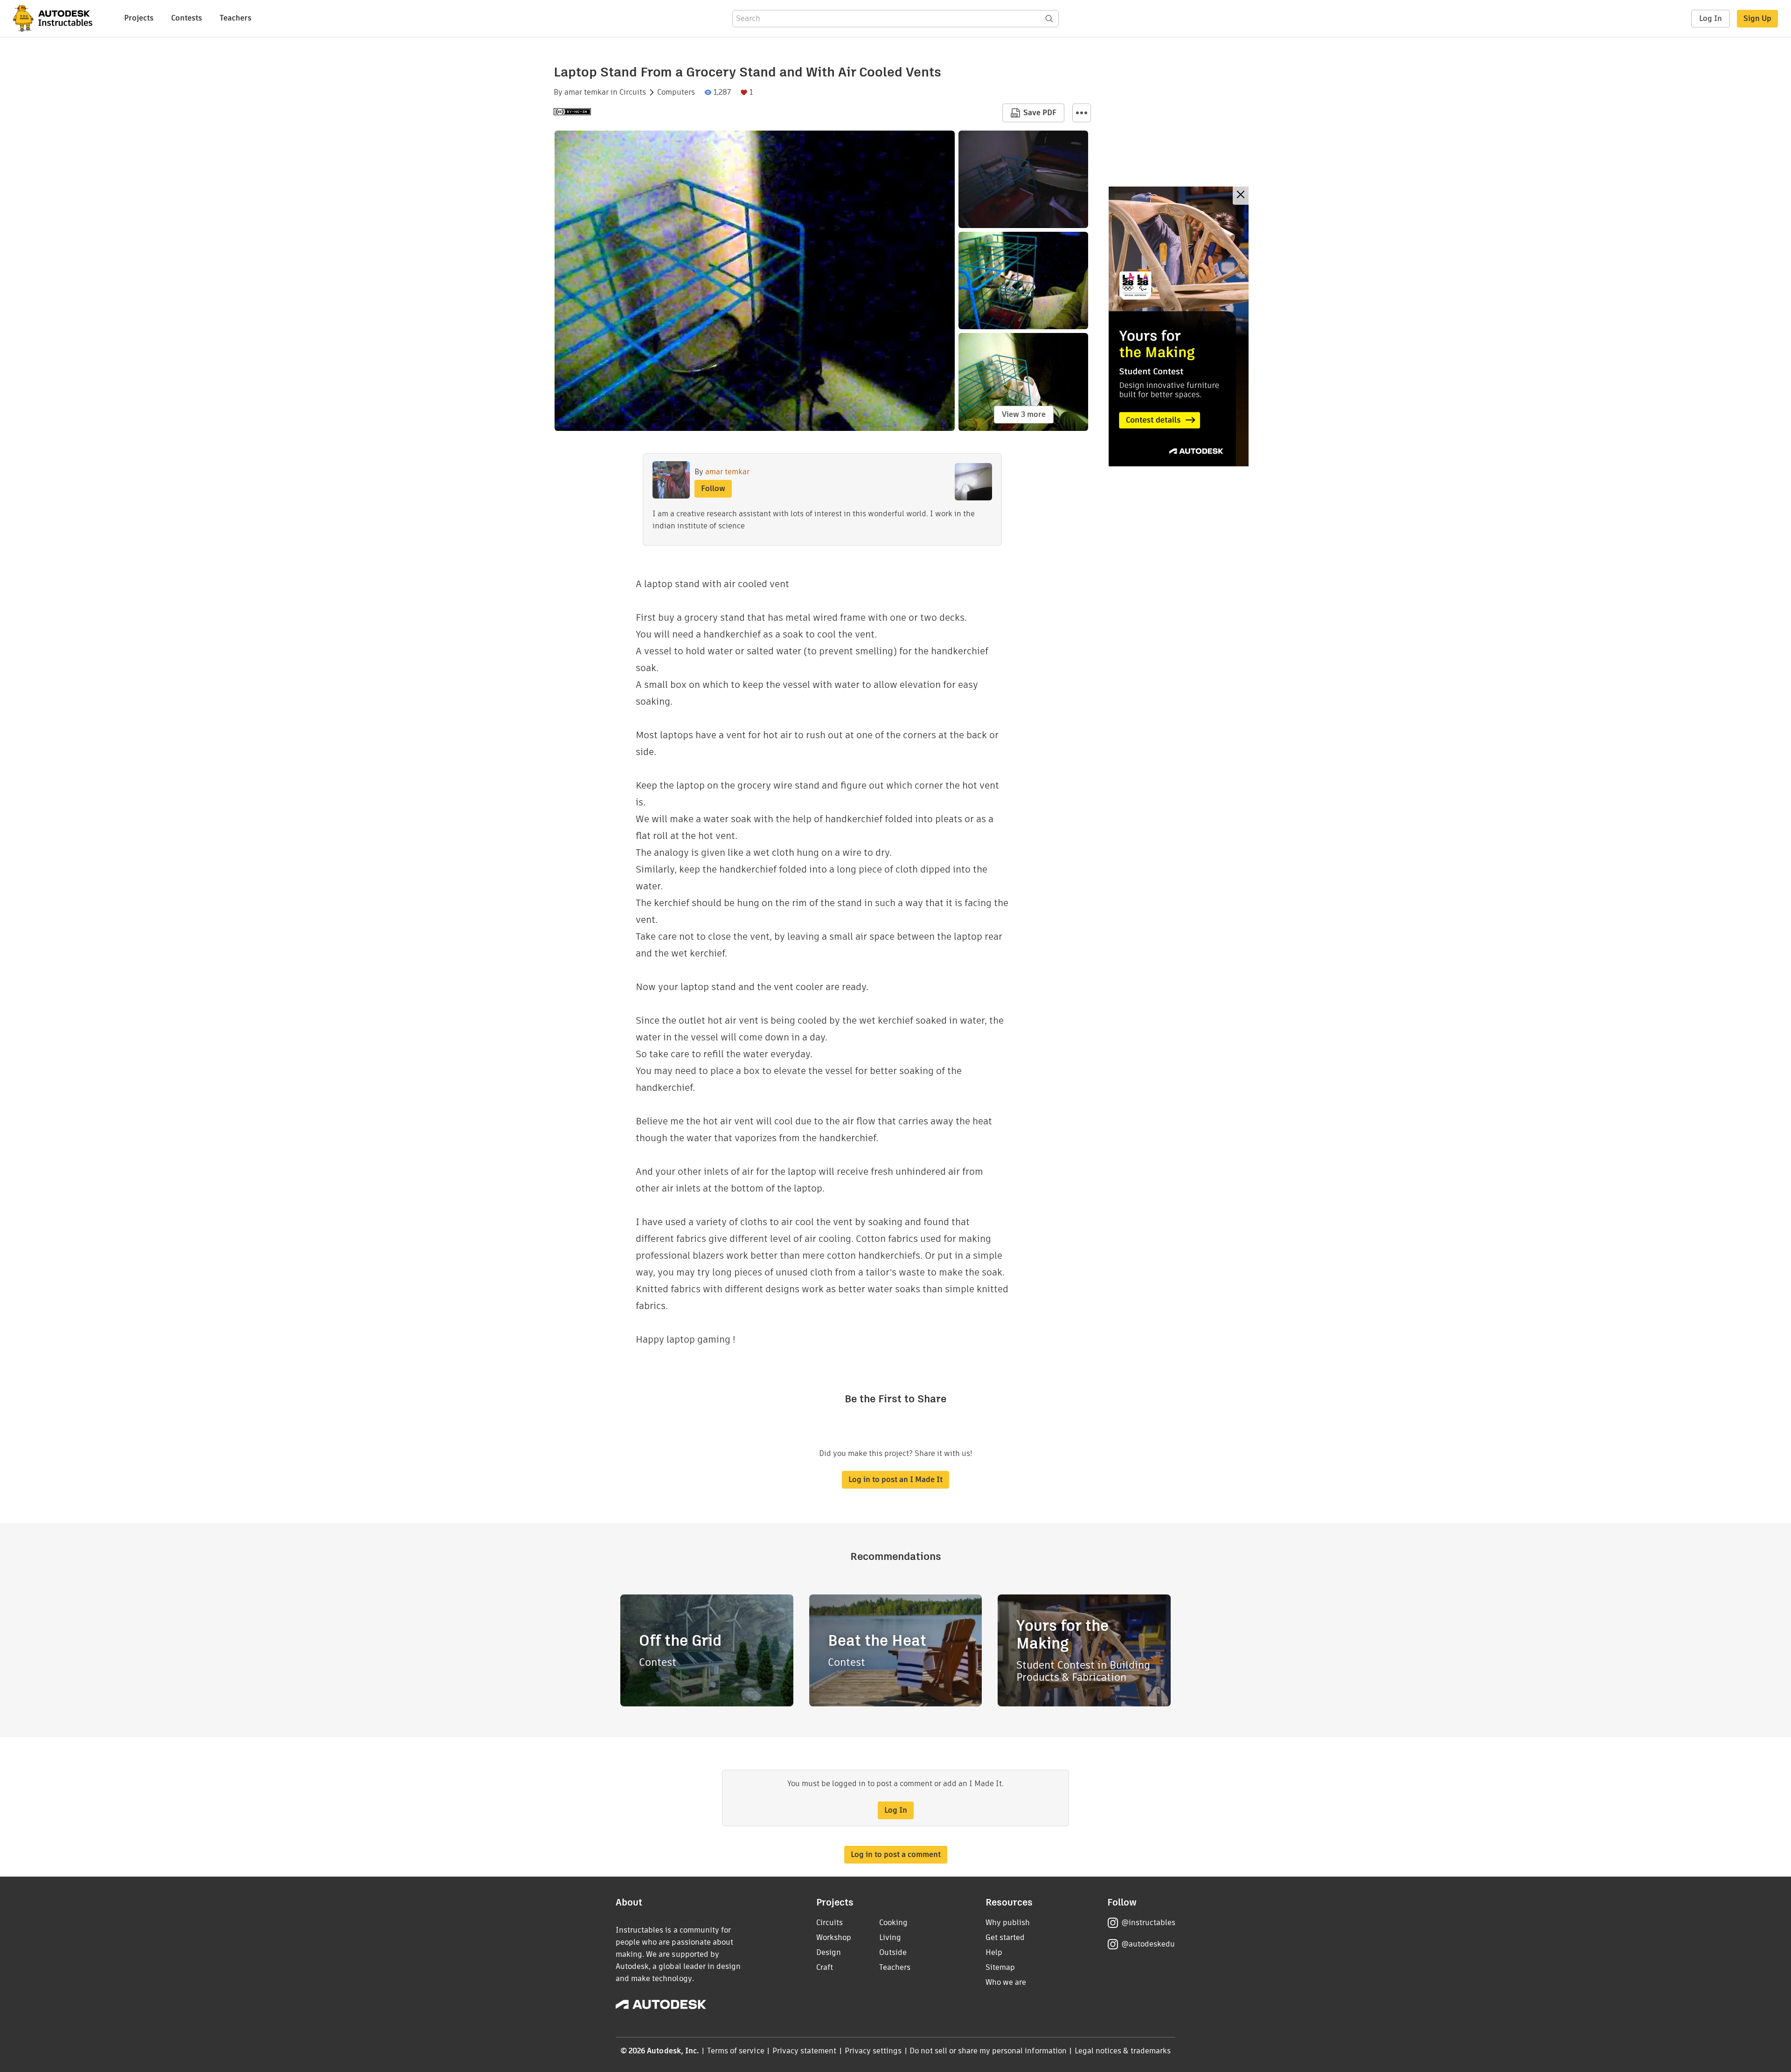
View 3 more (1024, 414)
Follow (713, 489)
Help (994, 1952)
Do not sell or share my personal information (988, 2051)
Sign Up (1757, 18)
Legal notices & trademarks (1123, 2051)
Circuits (633, 92)
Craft (825, 1967)
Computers (676, 92)
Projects (139, 18)
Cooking (893, 1923)
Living (890, 1937)
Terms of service (736, 2051)
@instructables (1148, 1923)
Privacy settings (873, 2051)
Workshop (834, 1937)
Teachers (236, 18)
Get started (1005, 1937)
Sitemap (1000, 1967)
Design (829, 1952)
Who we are (1006, 1982)
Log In (1711, 18)
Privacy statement (805, 2051)
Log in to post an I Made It (895, 1480)
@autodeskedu (1148, 1944)
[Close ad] (1241, 196)
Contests (187, 18)
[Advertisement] (1179, 326)
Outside (893, 1952)
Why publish (1008, 1923)
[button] (1082, 113)
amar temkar (587, 92)
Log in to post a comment (896, 1854)
